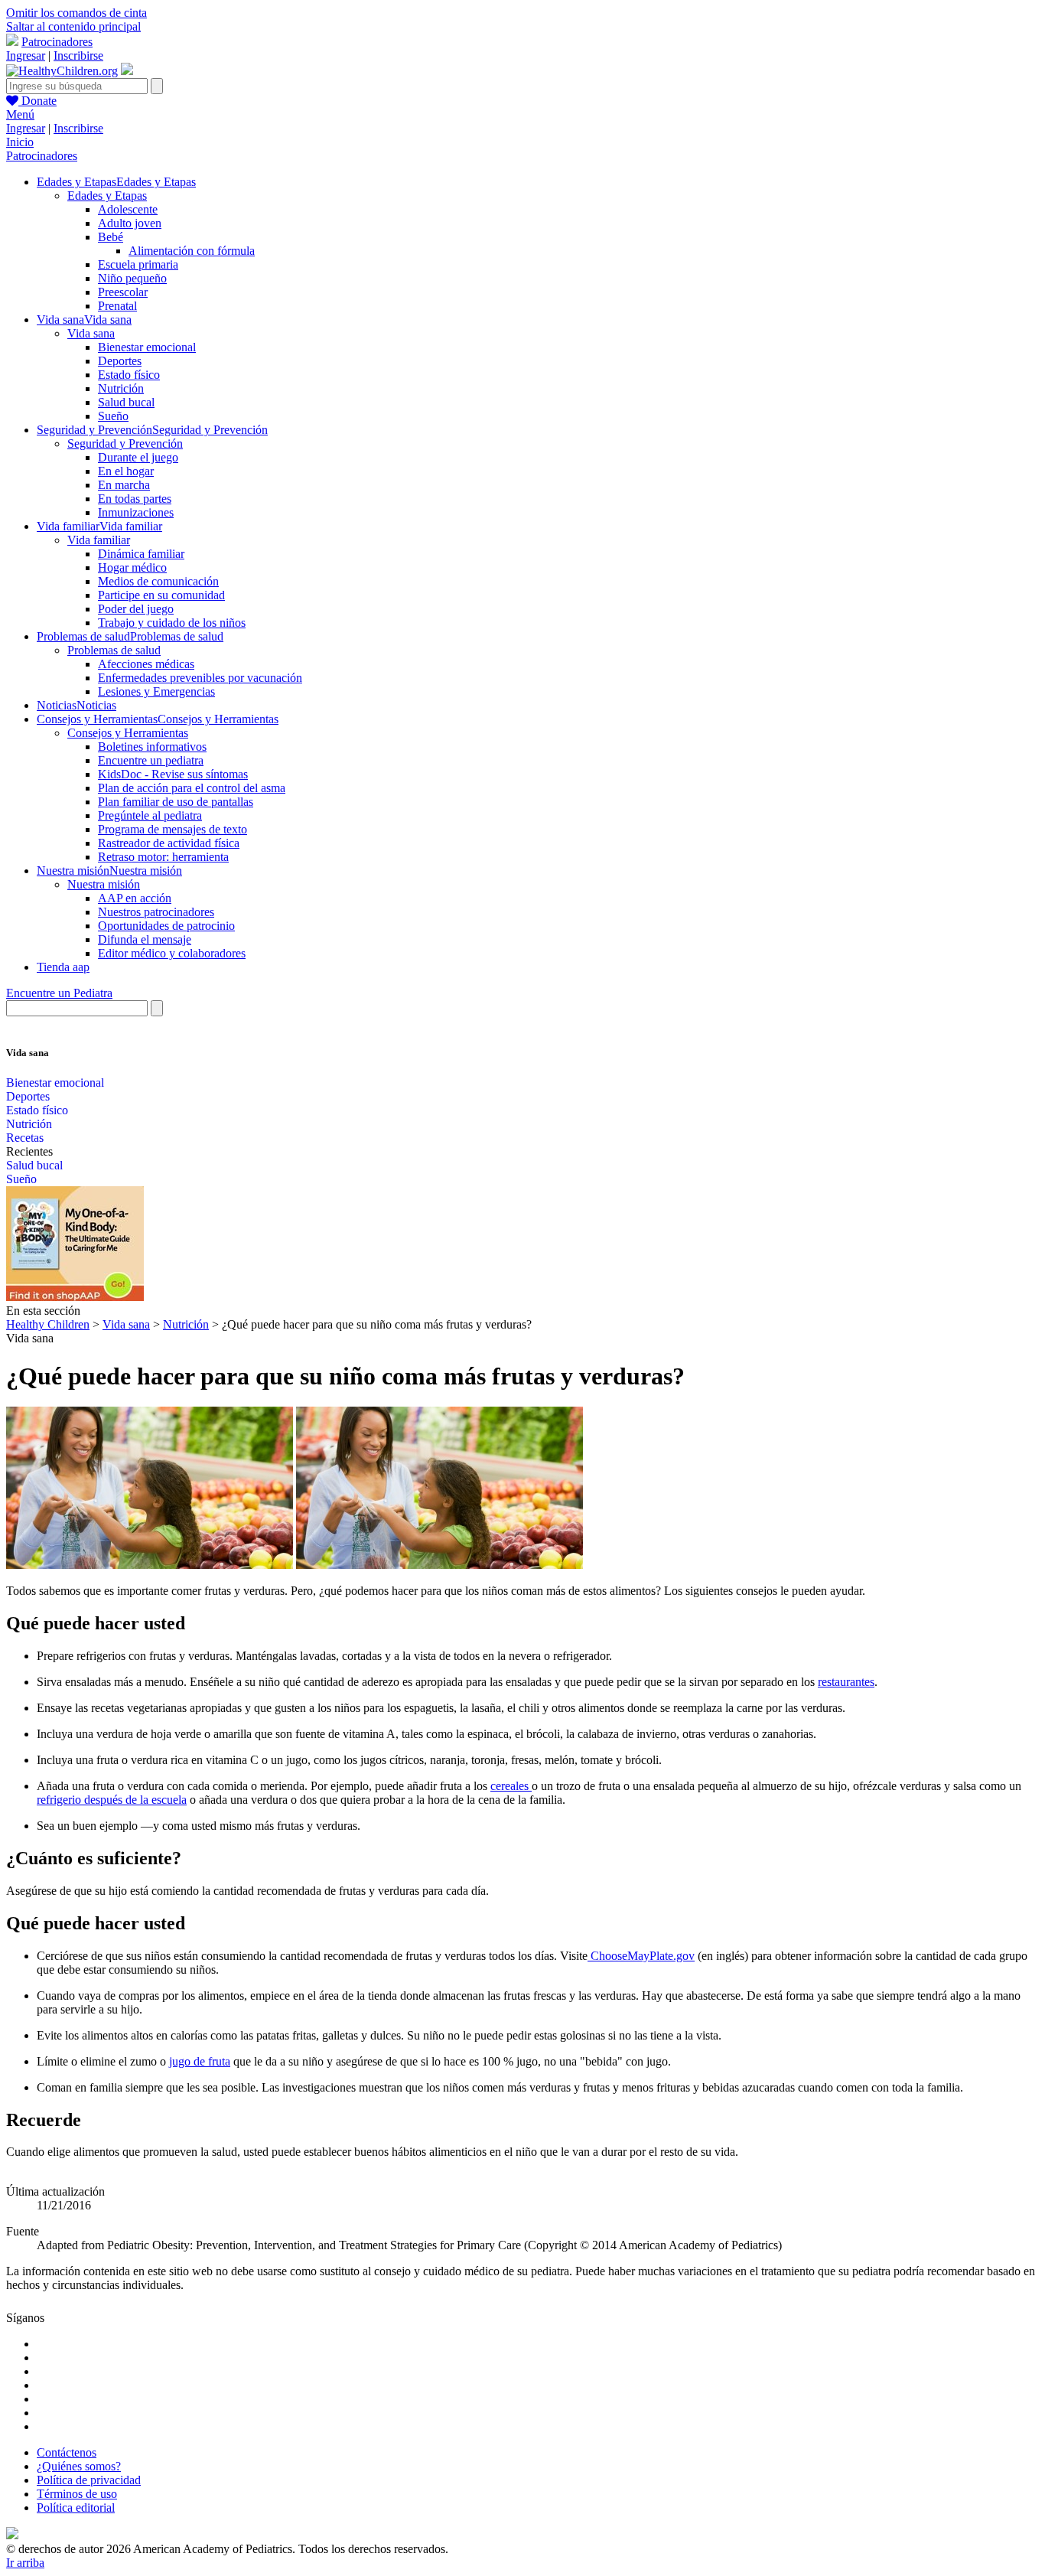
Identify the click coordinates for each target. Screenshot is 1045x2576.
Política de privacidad (89, 2480)
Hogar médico (132, 567)
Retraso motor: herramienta (163, 857)
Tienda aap (63, 967)
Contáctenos (67, 2452)
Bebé (111, 237)
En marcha (124, 485)
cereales (511, 1786)
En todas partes (135, 499)
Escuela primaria (138, 264)
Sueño (113, 416)
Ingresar (26, 55)
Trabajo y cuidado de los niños (172, 623)
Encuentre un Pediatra (59, 993)
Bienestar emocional (147, 347)
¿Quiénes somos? (79, 2466)
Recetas (25, 1138)
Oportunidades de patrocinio (166, 926)
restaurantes (846, 1682)
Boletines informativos (152, 747)
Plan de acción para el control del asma (192, 788)
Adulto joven (130, 223)
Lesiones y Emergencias (156, 691)
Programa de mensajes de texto (173, 829)
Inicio (20, 142)
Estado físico (129, 375)
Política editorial (76, 2508)
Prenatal (117, 306)
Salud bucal (126, 402)
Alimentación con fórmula (192, 251)
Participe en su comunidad (161, 595)
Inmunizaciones (136, 512)
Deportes (120, 361)
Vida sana (91, 333)
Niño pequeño (132, 278)
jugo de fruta (200, 2061)
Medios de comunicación (158, 581)
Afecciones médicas (146, 664)
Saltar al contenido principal (73, 26)
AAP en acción (135, 898)
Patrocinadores (57, 42)
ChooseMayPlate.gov (641, 1956)
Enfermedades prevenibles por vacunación (200, 678)
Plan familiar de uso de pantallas (176, 802)
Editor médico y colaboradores (172, 953)
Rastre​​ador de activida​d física (169, 843)
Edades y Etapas (107, 196)
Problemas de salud (114, 650)
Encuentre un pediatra (151, 760)
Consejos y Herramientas (128, 733)
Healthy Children (48, 1324)
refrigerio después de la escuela (112, 1800)
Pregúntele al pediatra (150, 815)
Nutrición (121, 388)
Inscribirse (78, 55)
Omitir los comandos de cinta (77, 13)
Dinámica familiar (141, 554)
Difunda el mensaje (145, 939)
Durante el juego (138, 457)
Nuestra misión (104, 884)
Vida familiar (99, 540)
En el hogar (126, 471)
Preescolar (123, 292)
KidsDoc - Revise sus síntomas (173, 774)
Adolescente (128, 209)
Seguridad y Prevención (125, 443)
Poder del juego (136, 609)
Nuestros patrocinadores (156, 912)
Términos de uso (77, 2494)
